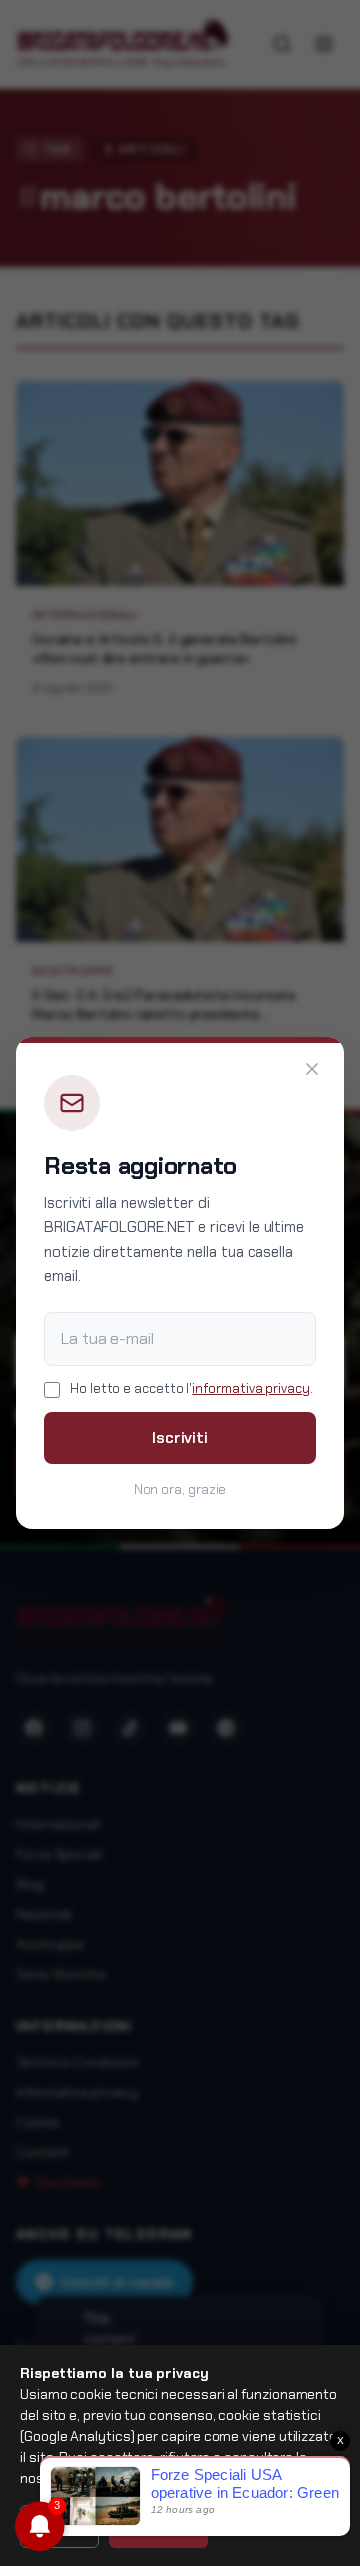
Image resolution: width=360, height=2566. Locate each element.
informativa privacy (250, 1388)
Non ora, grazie (180, 1489)
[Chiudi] (312, 1069)
